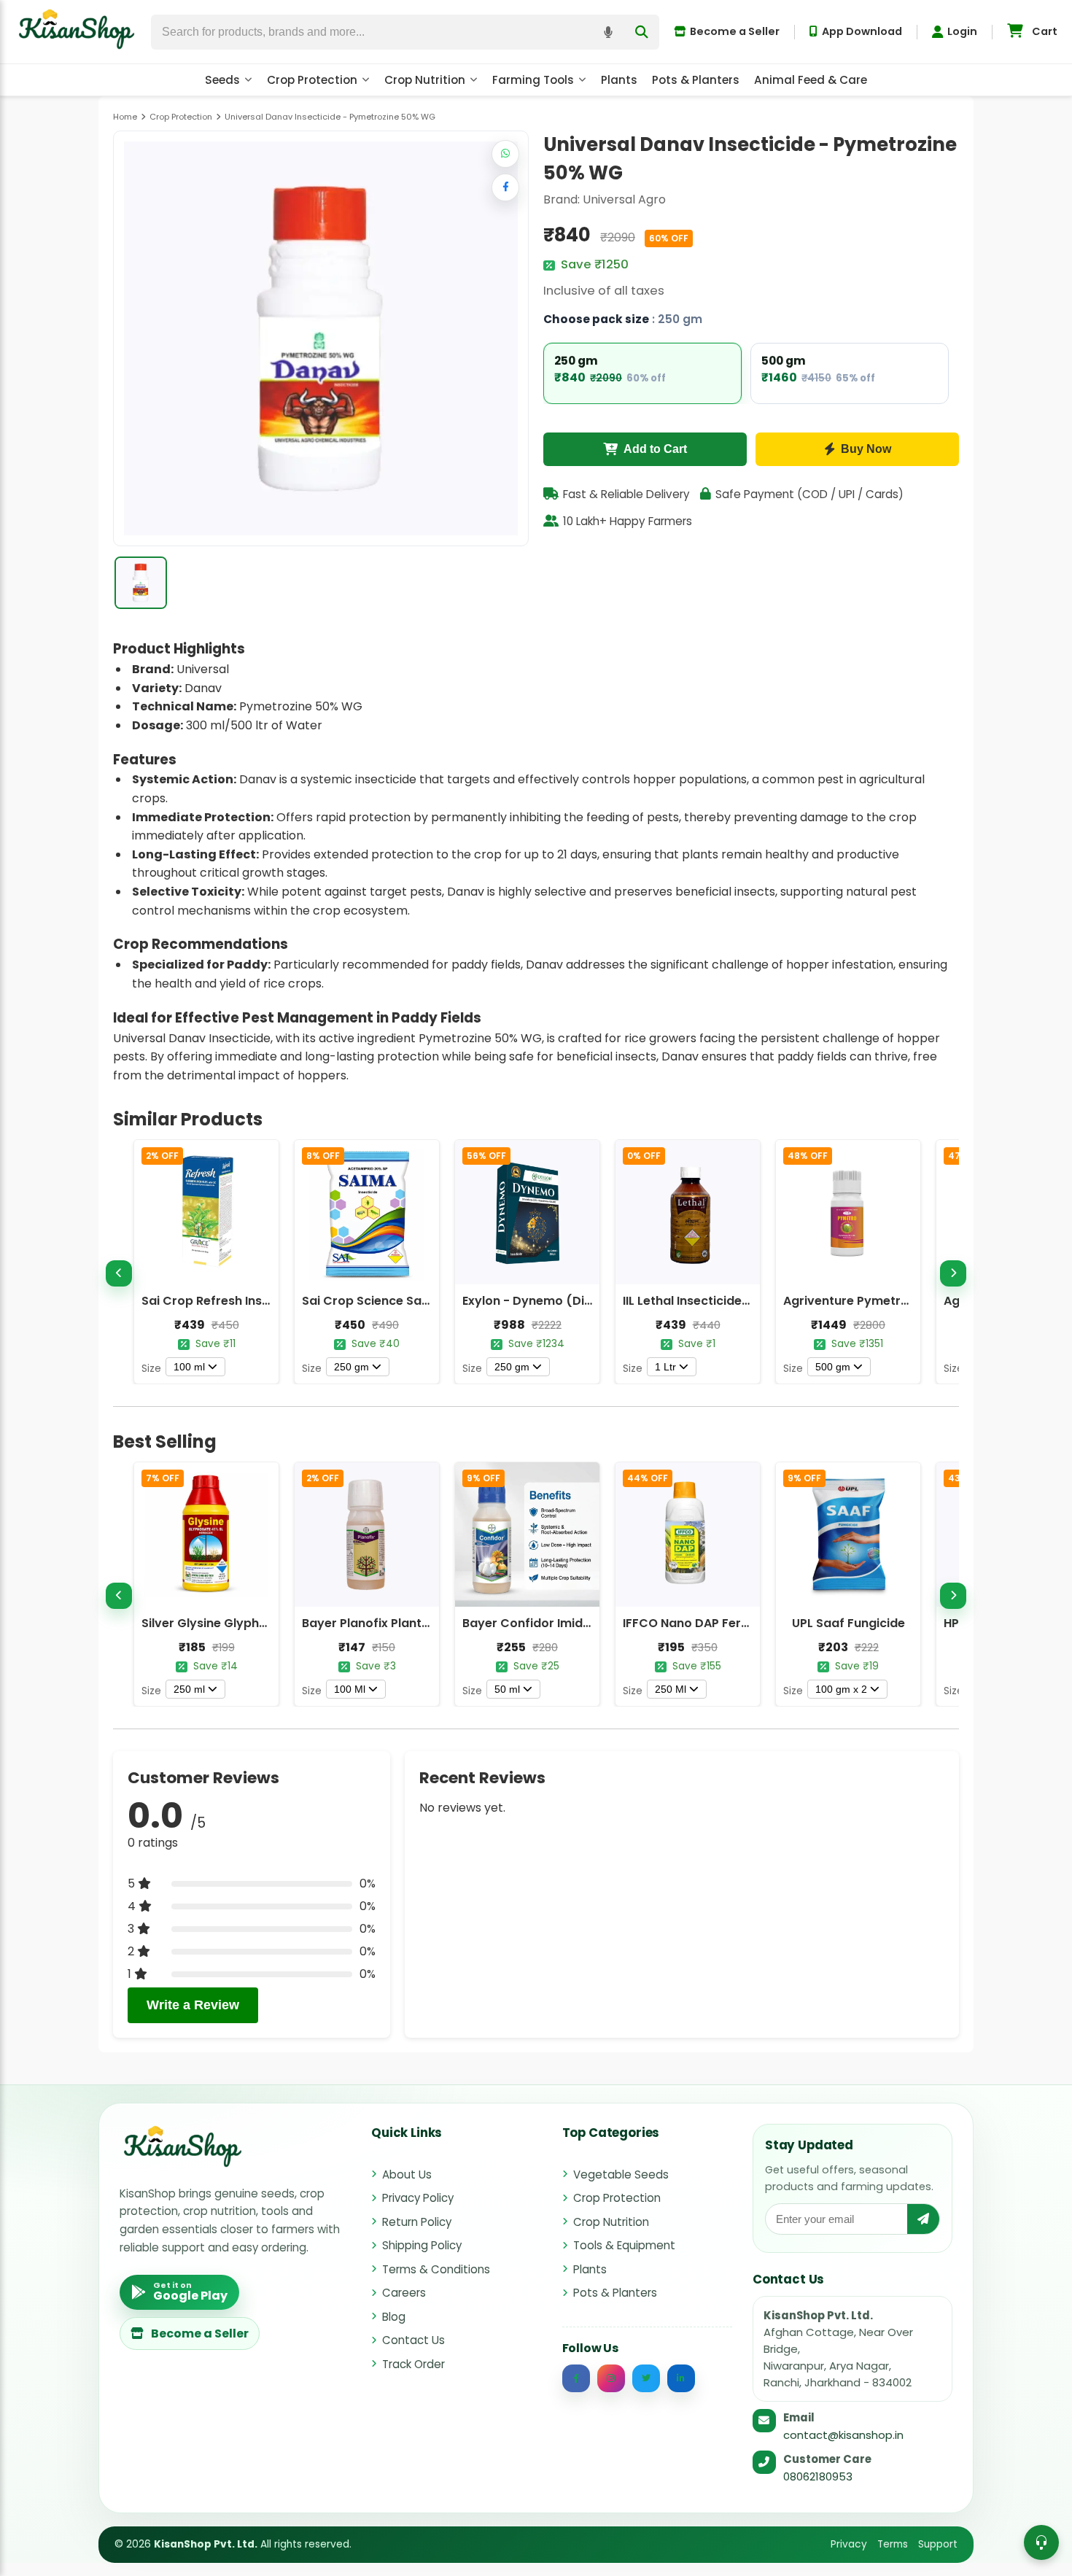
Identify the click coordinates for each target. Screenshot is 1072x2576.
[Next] (953, 1273)
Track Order (413, 2364)
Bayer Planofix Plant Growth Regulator (417, 1623)
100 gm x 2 (841, 1689)
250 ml (189, 1689)
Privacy (849, 2544)
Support (938, 2544)
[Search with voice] (608, 32)
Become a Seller (735, 31)
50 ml (507, 1689)
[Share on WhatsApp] (505, 154)
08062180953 (818, 2476)
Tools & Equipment (624, 2245)
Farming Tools (533, 80)
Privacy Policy (418, 2198)
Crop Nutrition (425, 80)
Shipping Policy (422, 2245)
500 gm (833, 1367)
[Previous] (119, 1273)
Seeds (222, 80)
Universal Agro (624, 199)
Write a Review (193, 2005)
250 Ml (671, 1689)
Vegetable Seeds (621, 2175)
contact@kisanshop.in (843, 2435)
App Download (862, 31)
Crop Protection (312, 80)
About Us (407, 2175)
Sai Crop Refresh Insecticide (226, 1301)
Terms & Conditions (436, 2269)
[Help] (1041, 2542)
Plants (619, 80)
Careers (404, 2293)
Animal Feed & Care (811, 80)
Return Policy (417, 2222)
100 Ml (350, 1689)
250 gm (351, 1367)
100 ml (189, 1367)
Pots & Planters (696, 80)
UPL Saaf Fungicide (848, 1623)
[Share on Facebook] (505, 187)
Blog (394, 2317)
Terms (893, 2544)
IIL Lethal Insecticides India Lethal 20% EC (745, 1301)
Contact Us (413, 2340)
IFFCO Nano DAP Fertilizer (698, 1623)
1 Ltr (665, 1367)
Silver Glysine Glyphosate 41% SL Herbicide (268, 1623)
